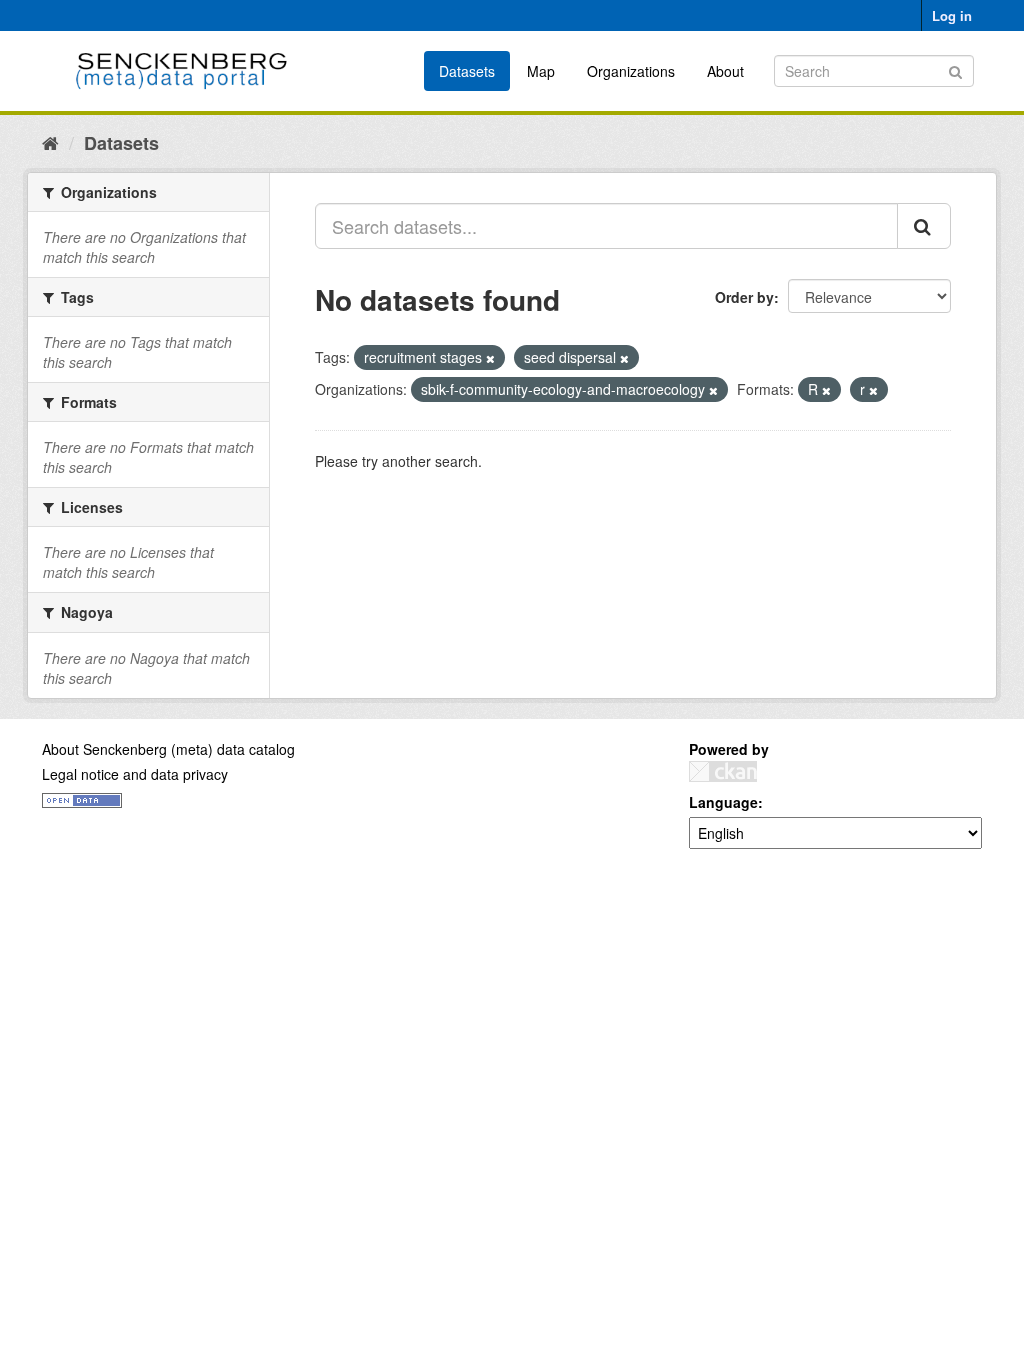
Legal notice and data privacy (135, 774)
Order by (744, 297)
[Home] (50, 142)
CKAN (723, 771)
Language (723, 802)
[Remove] (490, 358)
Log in (952, 15)
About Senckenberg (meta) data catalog (168, 749)
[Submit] (955, 69)
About (725, 71)
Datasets (467, 71)
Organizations (631, 71)
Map (541, 71)
